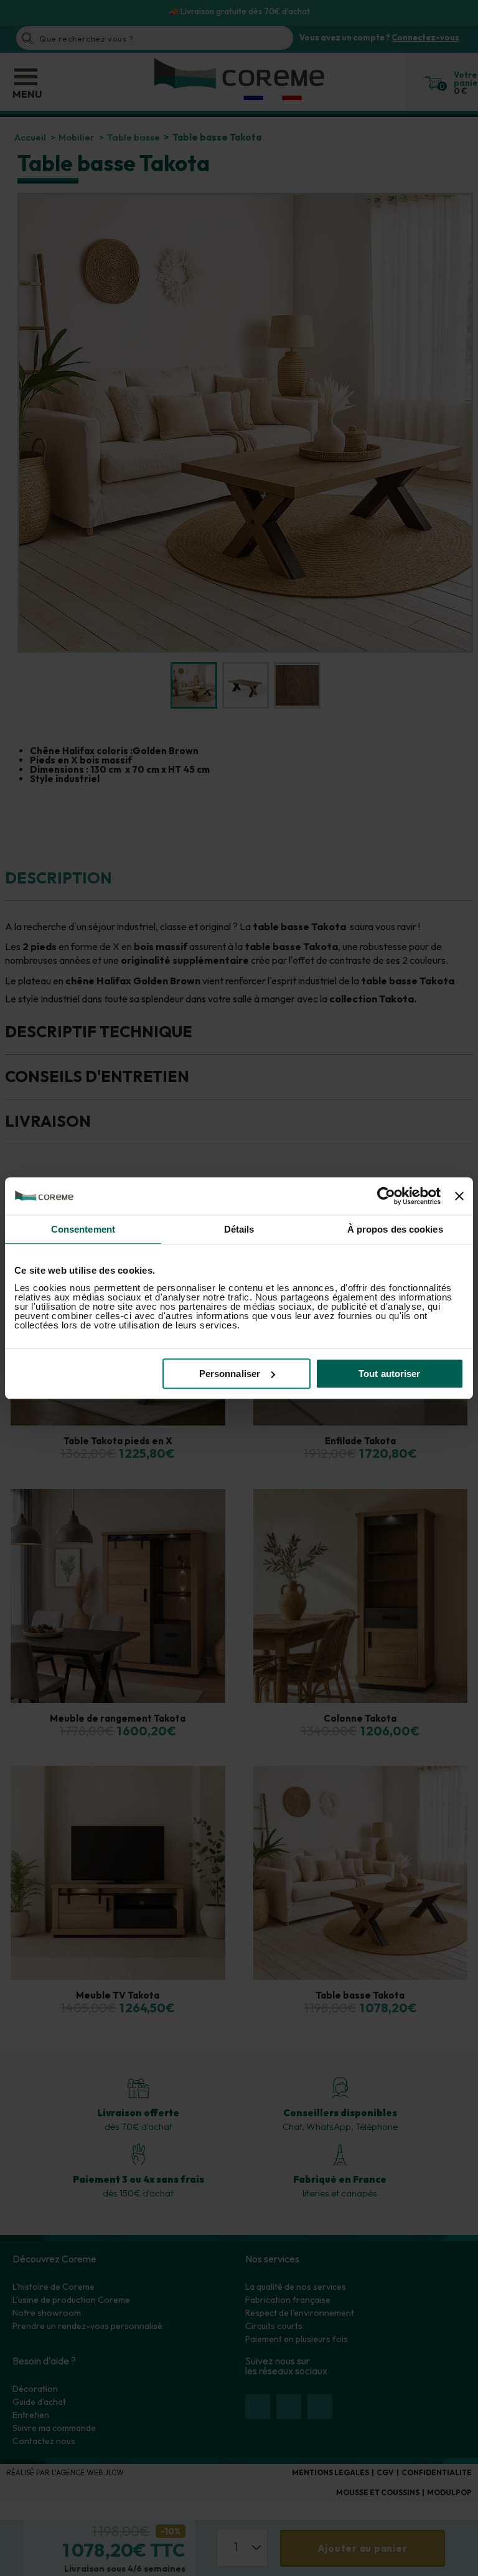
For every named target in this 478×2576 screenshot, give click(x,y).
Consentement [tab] (83, 1229)
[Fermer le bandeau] (459, 1196)
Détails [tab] (239, 1229)
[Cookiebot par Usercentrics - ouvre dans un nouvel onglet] (386, 1196)
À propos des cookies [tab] (395, 1229)
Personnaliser (230, 1374)
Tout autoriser (389, 1374)
